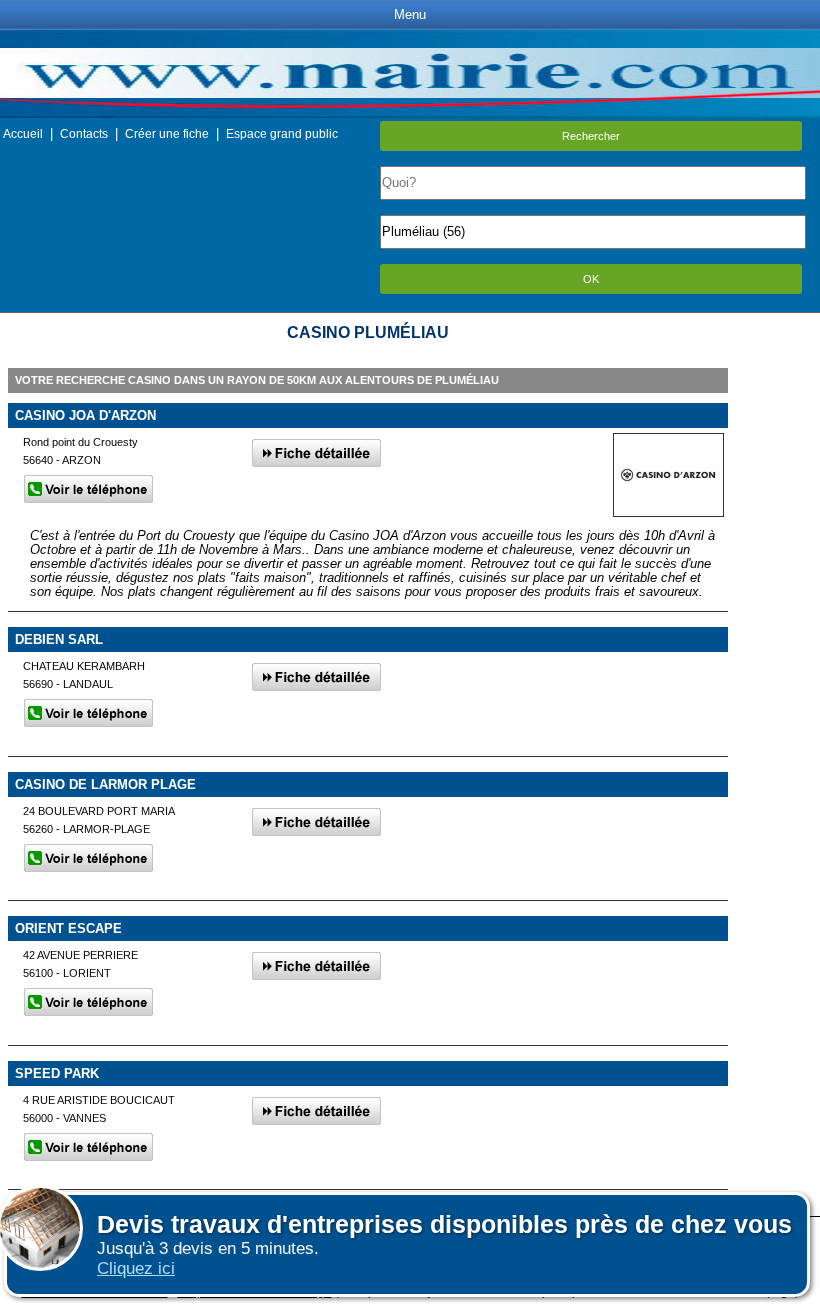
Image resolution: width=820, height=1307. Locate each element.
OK (591, 279)
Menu (410, 14)
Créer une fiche (167, 134)
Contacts (84, 134)
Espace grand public (282, 134)
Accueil (23, 134)
